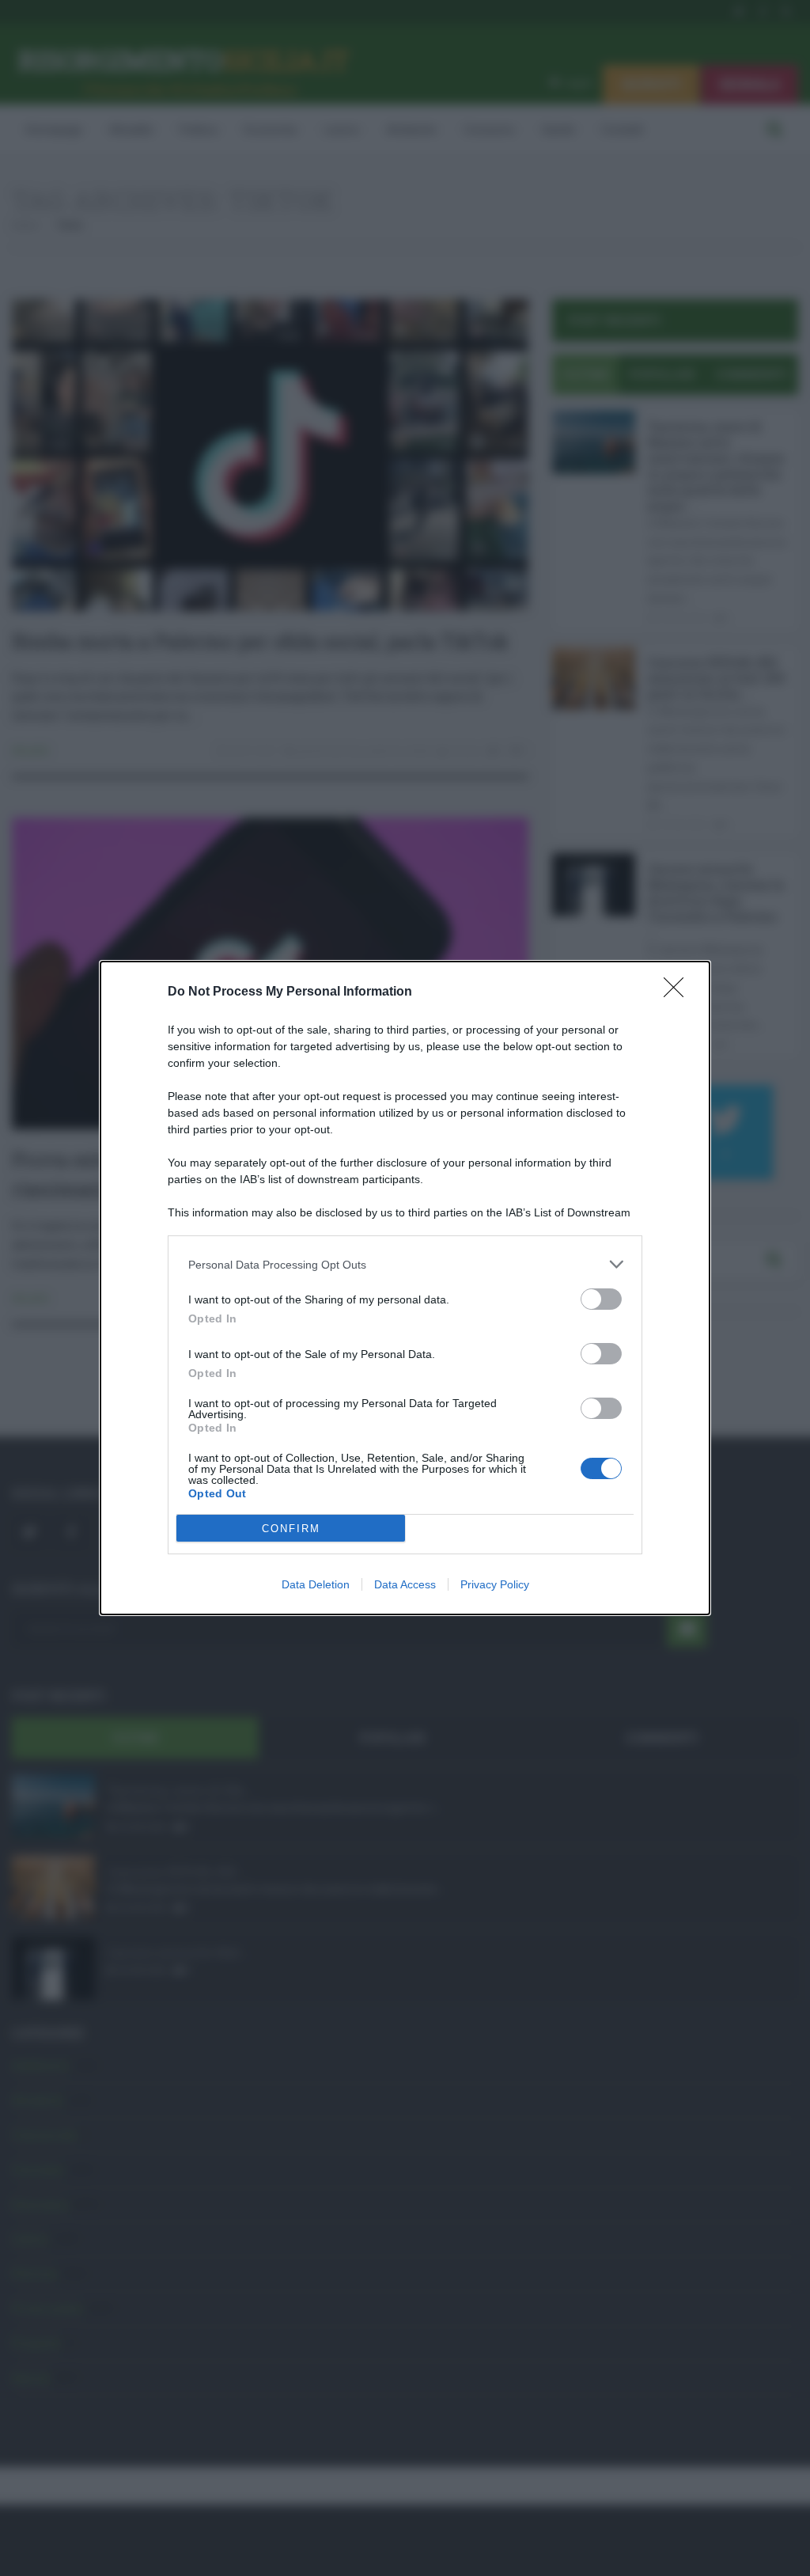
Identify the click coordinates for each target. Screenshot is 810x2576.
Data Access (405, 1584)
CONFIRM (291, 1529)
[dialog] (405, 1288)
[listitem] (405, 1264)
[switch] (601, 1299)
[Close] (679, 992)
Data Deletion (316, 1584)
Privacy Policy (495, 1584)
